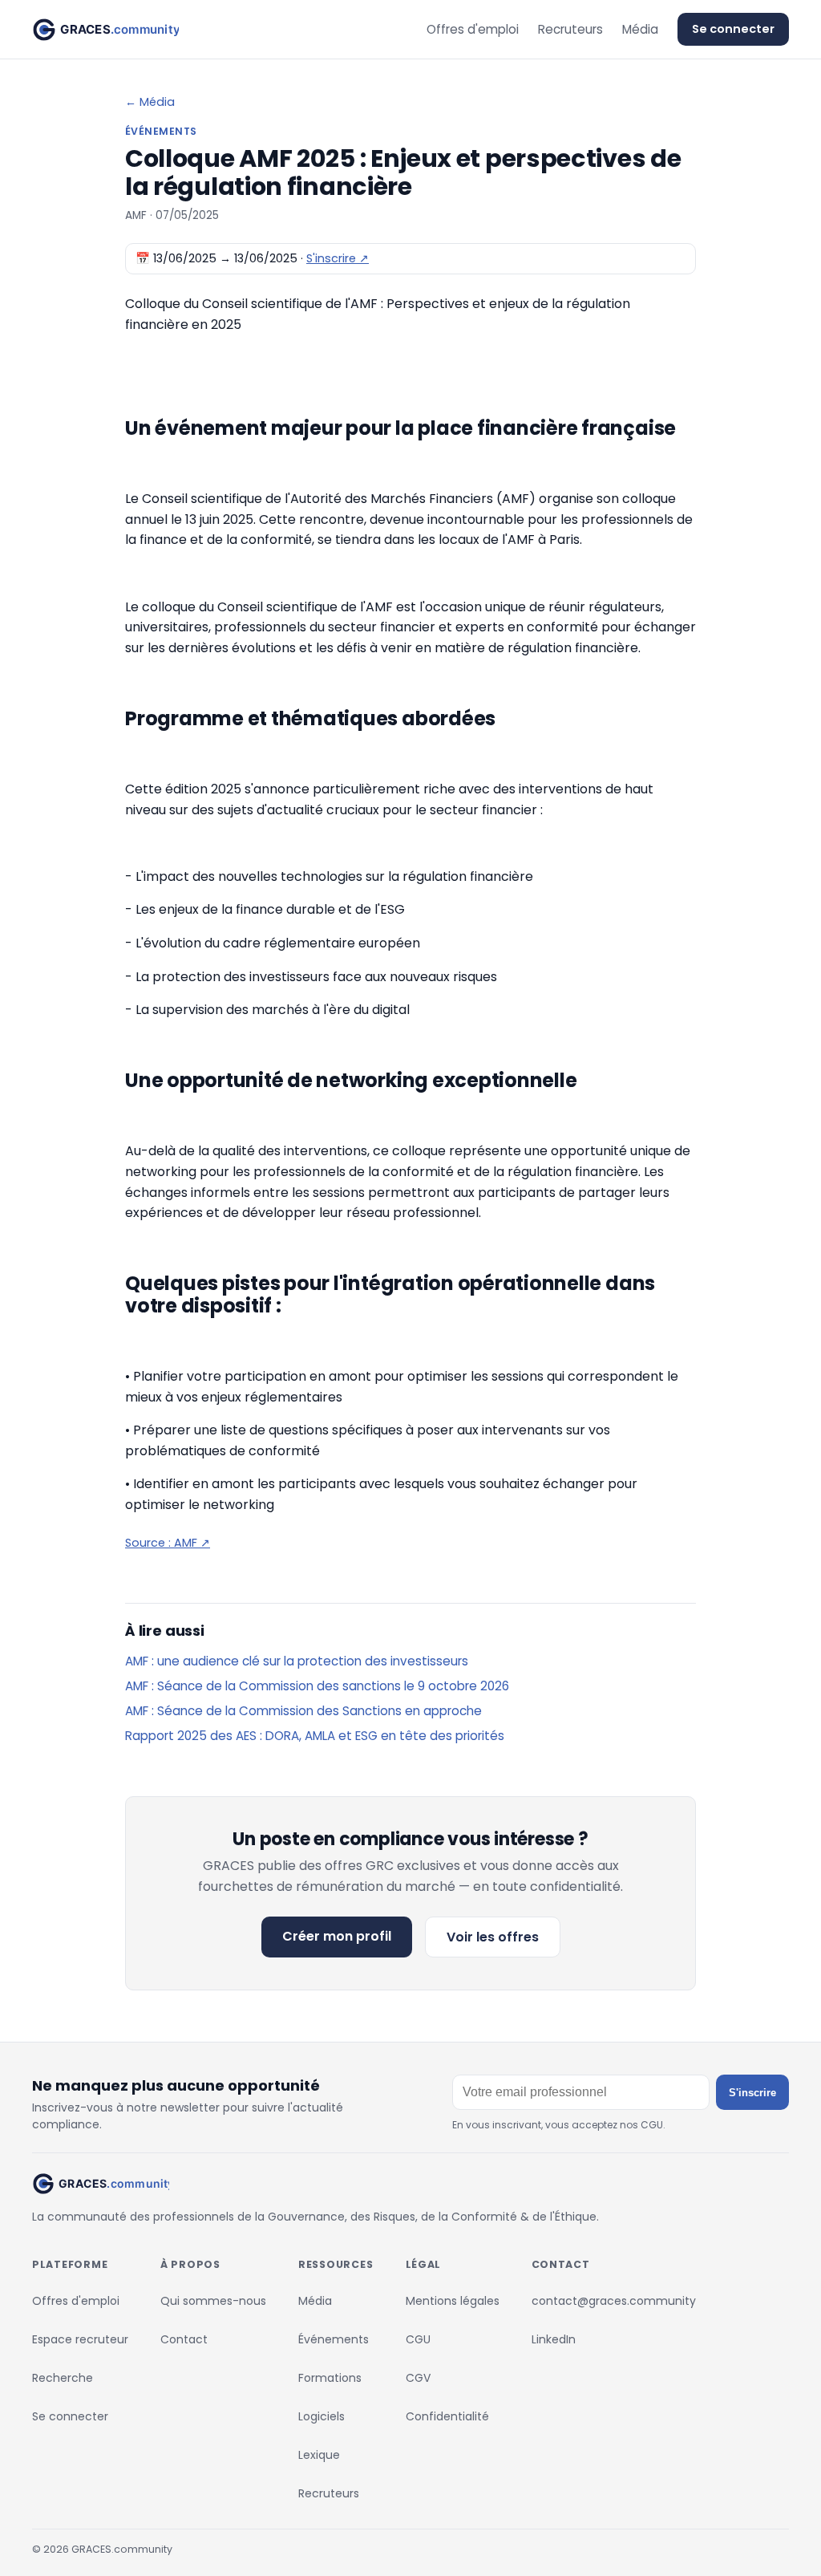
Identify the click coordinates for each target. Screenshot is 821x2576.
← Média (150, 102)
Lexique (319, 2455)
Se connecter (733, 29)
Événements (334, 2339)
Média (640, 29)
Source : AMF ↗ (168, 1543)
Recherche (63, 2378)
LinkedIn (554, 2339)
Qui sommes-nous (213, 2301)
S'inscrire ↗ (338, 258)
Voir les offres (493, 1937)
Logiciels (322, 2416)
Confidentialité (447, 2416)
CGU (418, 2339)
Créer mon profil (337, 1936)
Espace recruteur (80, 2339)
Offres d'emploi (473, 29)
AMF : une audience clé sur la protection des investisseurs (297, 1661)
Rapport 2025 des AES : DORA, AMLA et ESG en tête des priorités (315, 1736)
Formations (330, 2378)
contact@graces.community (614, 2301)
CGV (418, 2378)
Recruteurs (570, 29)
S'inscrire (752, 2093)
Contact (184, 2339)
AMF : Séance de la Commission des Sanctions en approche (303, 1711)
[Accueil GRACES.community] (105, 30)
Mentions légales (453, 2301)
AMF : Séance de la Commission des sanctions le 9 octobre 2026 (317, 1686)
